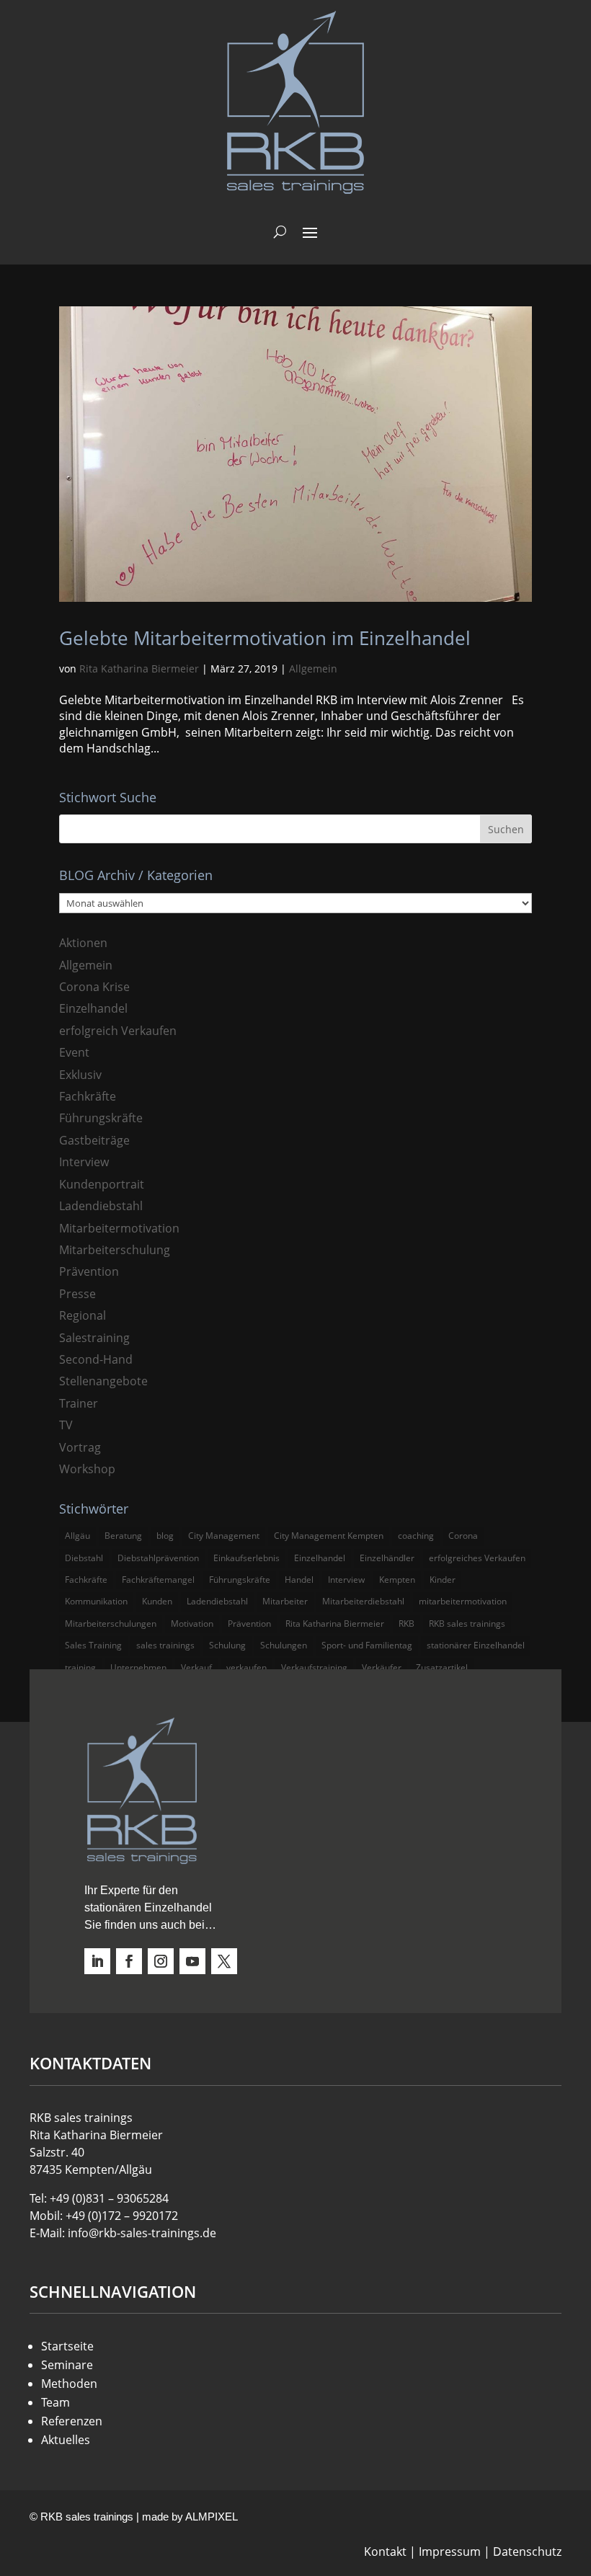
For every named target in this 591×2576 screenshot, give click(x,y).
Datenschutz (527, 2551)
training (80, 1667)
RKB (406, 1624)
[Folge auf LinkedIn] (97, 1961)
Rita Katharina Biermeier (139, 669)
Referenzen (72, 2421)
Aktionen (83, 943)
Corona (463, 1536)
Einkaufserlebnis (246, 1558)
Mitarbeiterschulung (115, 1250)
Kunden (157, 1601)
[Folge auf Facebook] (129, 1961)
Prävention (89, 1271)
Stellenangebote (103, 1381)
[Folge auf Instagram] (161, 1961)
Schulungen (284, 1645)
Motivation (192, 1624)
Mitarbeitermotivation (119, 1228)
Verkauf (196, 1667)
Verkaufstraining (314, 1667)
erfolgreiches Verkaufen (477, 1558)
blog (165, 1536)
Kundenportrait (102, 1184)
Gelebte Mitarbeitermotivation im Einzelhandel (265, 638)
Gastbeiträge (94, 1140)
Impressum (450, 2551)
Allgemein (313, 669)
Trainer (79, 1403)
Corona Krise (94, 987)
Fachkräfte (88, 1096)
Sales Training (93, 1645)
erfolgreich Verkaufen (118, 1031)
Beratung (123, 1536)
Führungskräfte (101, 1118)
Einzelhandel (93, 1008)
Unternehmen (138, 1667)
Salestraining (94, 1338)
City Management (224, 1536)
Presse (77, 1294)
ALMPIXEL (212, 2517)
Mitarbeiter (285, 1601)
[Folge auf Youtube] (192, 1961)
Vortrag (80, 1447)
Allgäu (77, 1536)
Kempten (397, 1580)
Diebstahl (84, 1558)
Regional (83, 1315)
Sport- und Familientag (367, 1645)
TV (66, 1425)
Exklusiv (80, 1075)
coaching (416, 1536)
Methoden (69, 2384)
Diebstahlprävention (158, 1558)
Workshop (87, 1469)
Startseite (67, 2346)
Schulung (227, 1645)
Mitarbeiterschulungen (111, 1624)
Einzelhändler (387, 1558)
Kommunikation (96, 1601)
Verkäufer (382, 1667)
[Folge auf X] (224, 1961)
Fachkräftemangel (158, 1580)
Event (74, 1052)
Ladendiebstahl (101, 1206)
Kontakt (385, 2551)
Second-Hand (96, 1359)
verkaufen (246, 1667)
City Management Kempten (329, 1536)
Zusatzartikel (442, 1667)
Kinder (443, 1580)
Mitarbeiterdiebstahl (363, 1601)
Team (55, 2402)
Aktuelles (66, 2440)
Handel (299, 1580)
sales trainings (165, 1645)
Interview (84, 1162)
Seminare (67, 2365)
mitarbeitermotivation (463, 1601)
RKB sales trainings (467, 1624)
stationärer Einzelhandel (476, 1645)
